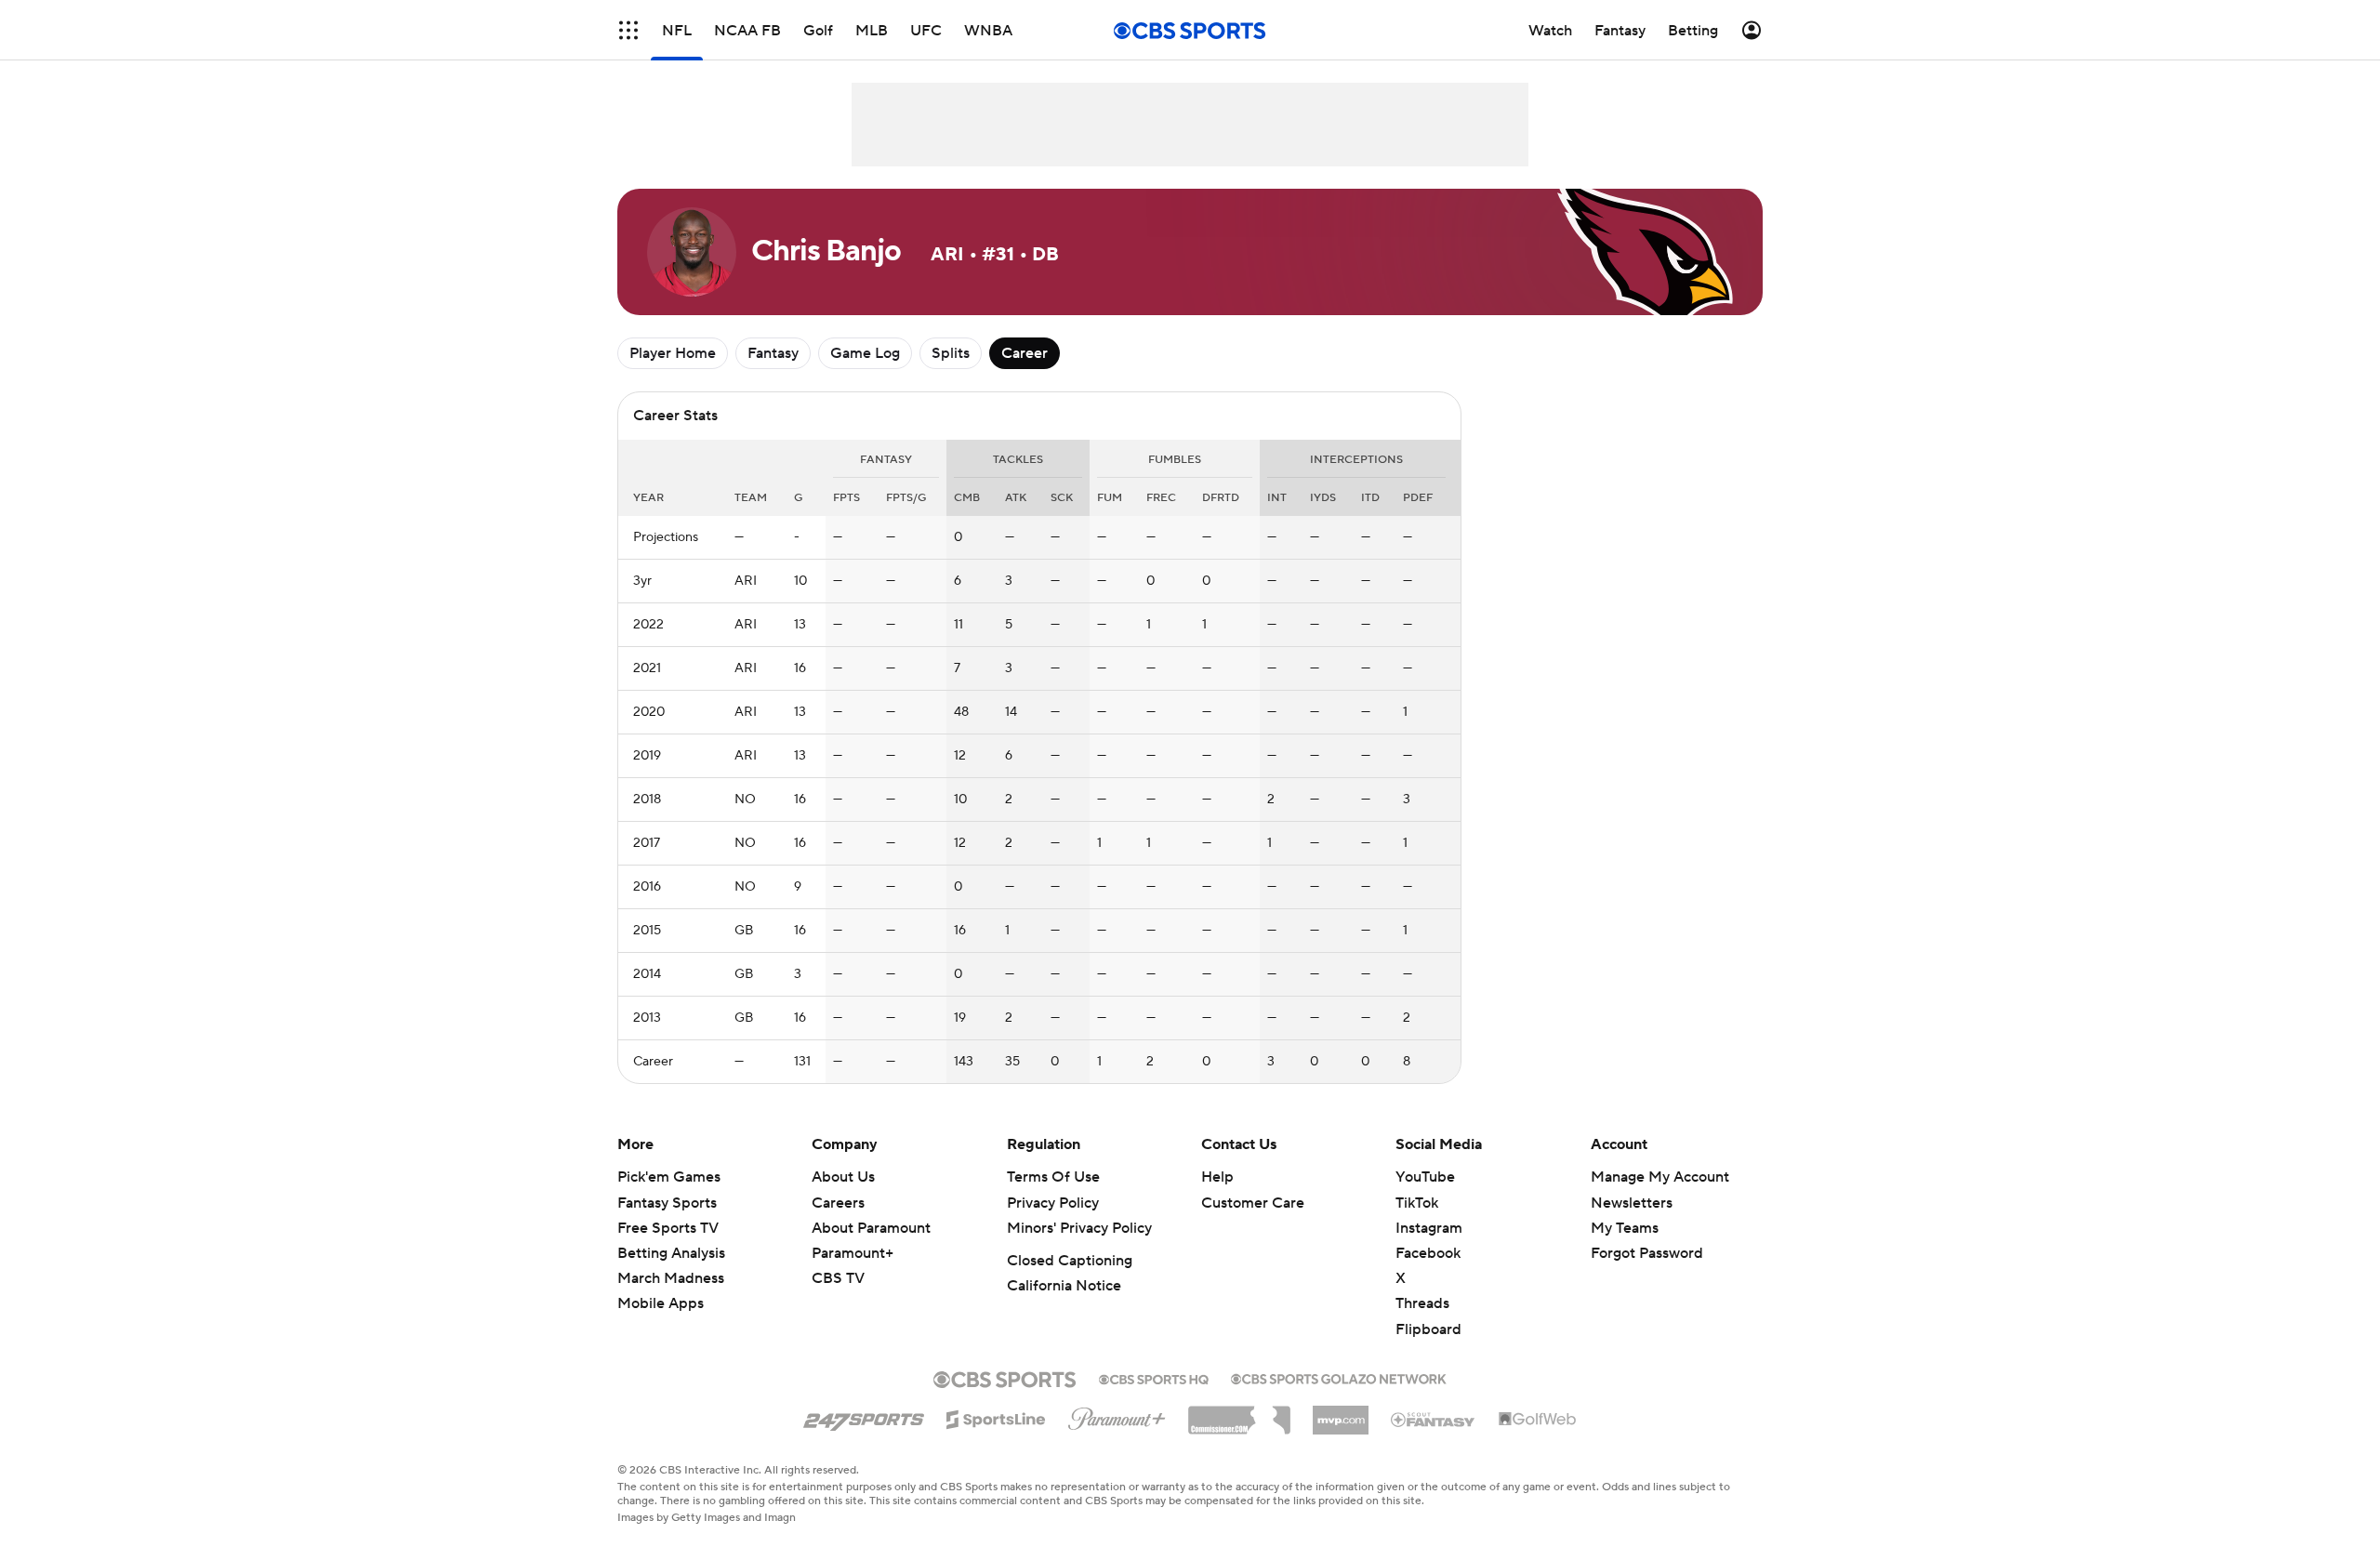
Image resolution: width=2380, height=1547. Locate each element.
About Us (843, 1177)
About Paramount (871, 1228)
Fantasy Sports (667, 1203)
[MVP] (1341, 1413)
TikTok (1417, 1203)
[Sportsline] (996, 1417)
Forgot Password (1647, 1253)
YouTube (1425, 1177)
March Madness (671, 1278)
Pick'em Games (669, 1177)
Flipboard (1428, 1329)
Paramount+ (853, 1253)
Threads (1422, 1303)
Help (1217, 1177)
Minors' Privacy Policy (1079, 1228)
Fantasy (773, 353)
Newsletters (1632, 1203)
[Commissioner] (1239, 1413)
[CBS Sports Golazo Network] (1339, 1377)
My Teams (1625, 1228)
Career (1025, 353)
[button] (628, 30)
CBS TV (838, 1278)
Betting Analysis (671, 1253)
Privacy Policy (1053, 1203)
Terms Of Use (1053, 1177)
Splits (951, 353)
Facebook (1428, 1253)
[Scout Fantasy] (1434, 1419)
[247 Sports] (864, 1416)
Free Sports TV (668, 1228)
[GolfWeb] (1538, 1420)
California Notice (1064, 1286)
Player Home (673, 353)
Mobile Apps (661, 1303)
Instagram (1429, 1228)
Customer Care (1253, 1203)
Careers (838, 1203)
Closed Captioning (1070, 1261)
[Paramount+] (1117, 1415)
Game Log (865, 353)
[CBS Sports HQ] (1154, 1378)
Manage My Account (1660, 1177)
